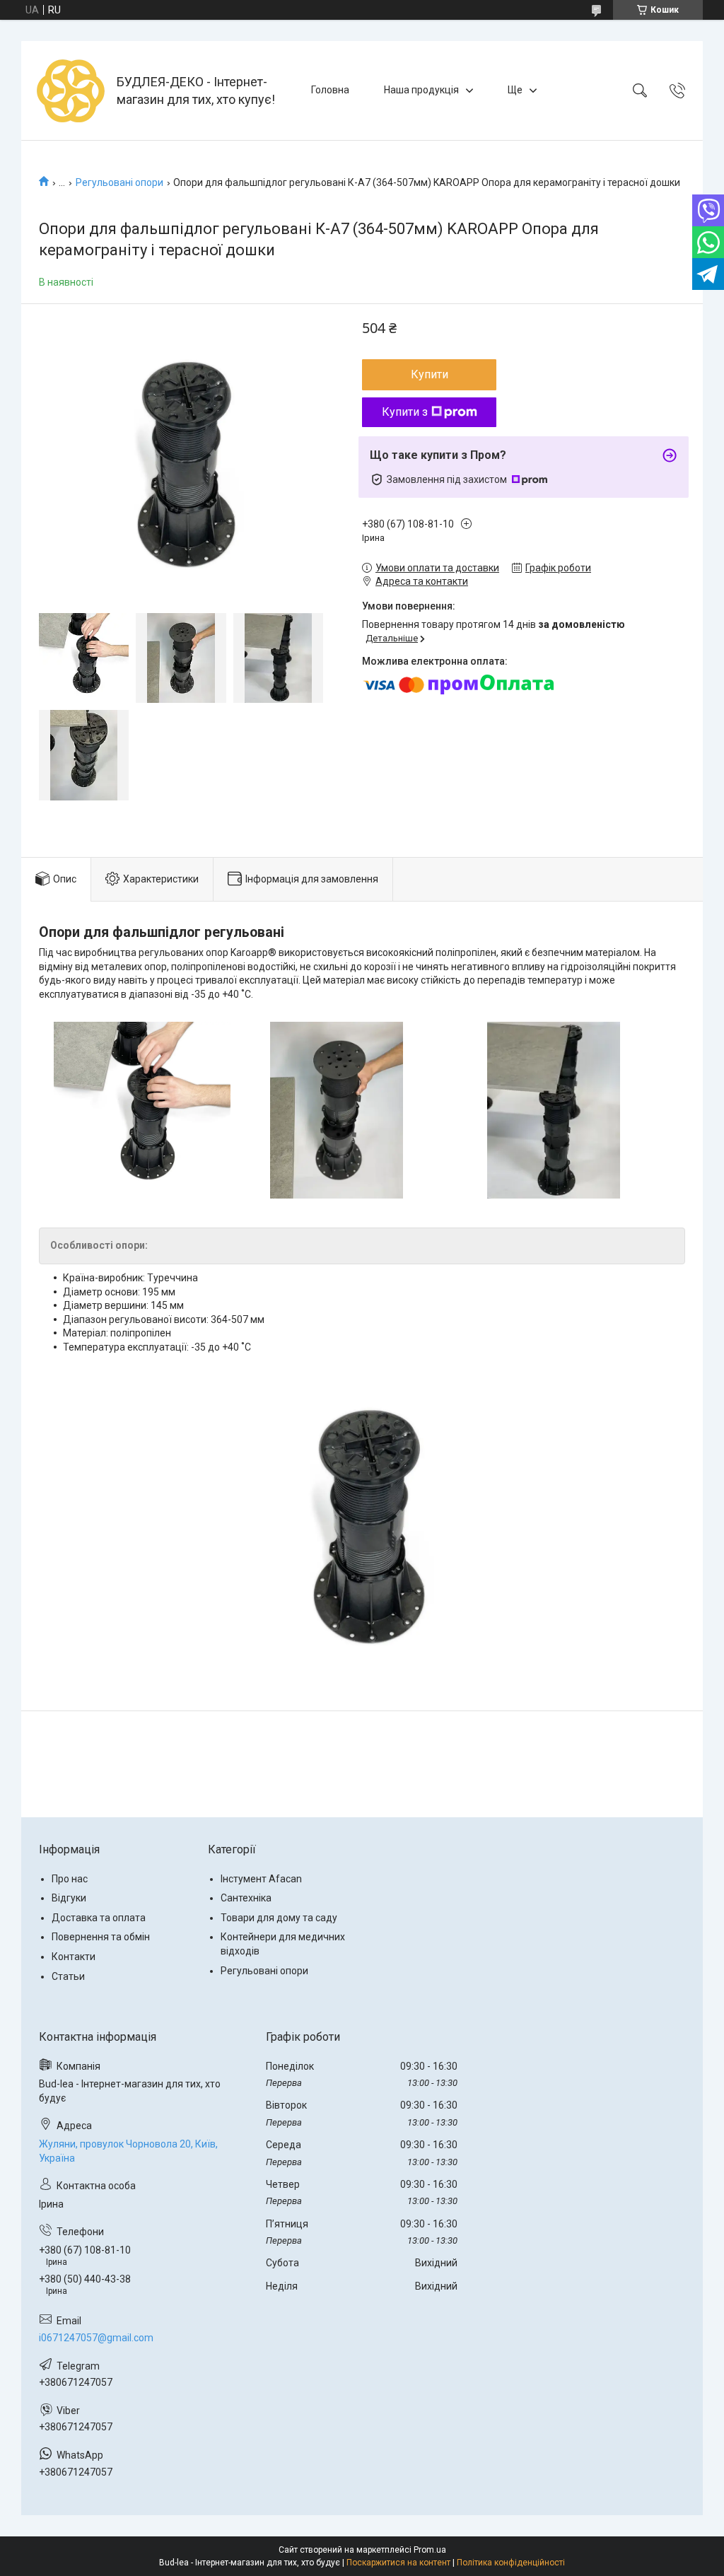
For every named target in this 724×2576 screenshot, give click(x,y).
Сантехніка (246, 1898)
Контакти (74, 1957)
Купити (430, 374)
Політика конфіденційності (511, 2563)
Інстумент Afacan (261, 1879)
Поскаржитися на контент (398, 2563)
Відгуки (69, 1898)
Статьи (68, 1976)
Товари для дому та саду (279, 1918)
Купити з (405, 412)
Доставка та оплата (99, 1918)
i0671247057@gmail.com (96, 2338)
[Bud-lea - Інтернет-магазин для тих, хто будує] (71, 91)
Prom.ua (430, 2550)
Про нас (70, 1879)
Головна (330, 90)
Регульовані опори (119, 182)
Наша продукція (421, 90)
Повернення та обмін (101, 1937)
